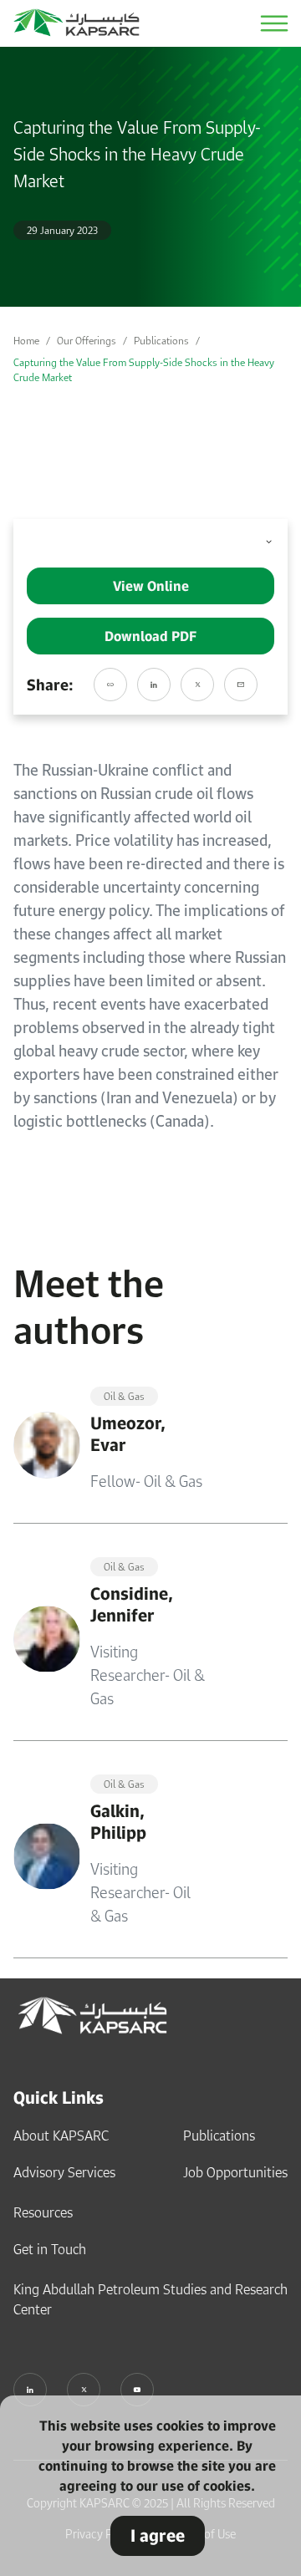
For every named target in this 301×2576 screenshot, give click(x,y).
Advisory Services (64, 2172)
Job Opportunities (235, 2172)
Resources (43, 2212)
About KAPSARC (61, 2136)
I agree (158, 2535)
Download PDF (150, 636)
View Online (151, 586)
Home (26, 341)
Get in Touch (50, 2249)
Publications (161, 341)
